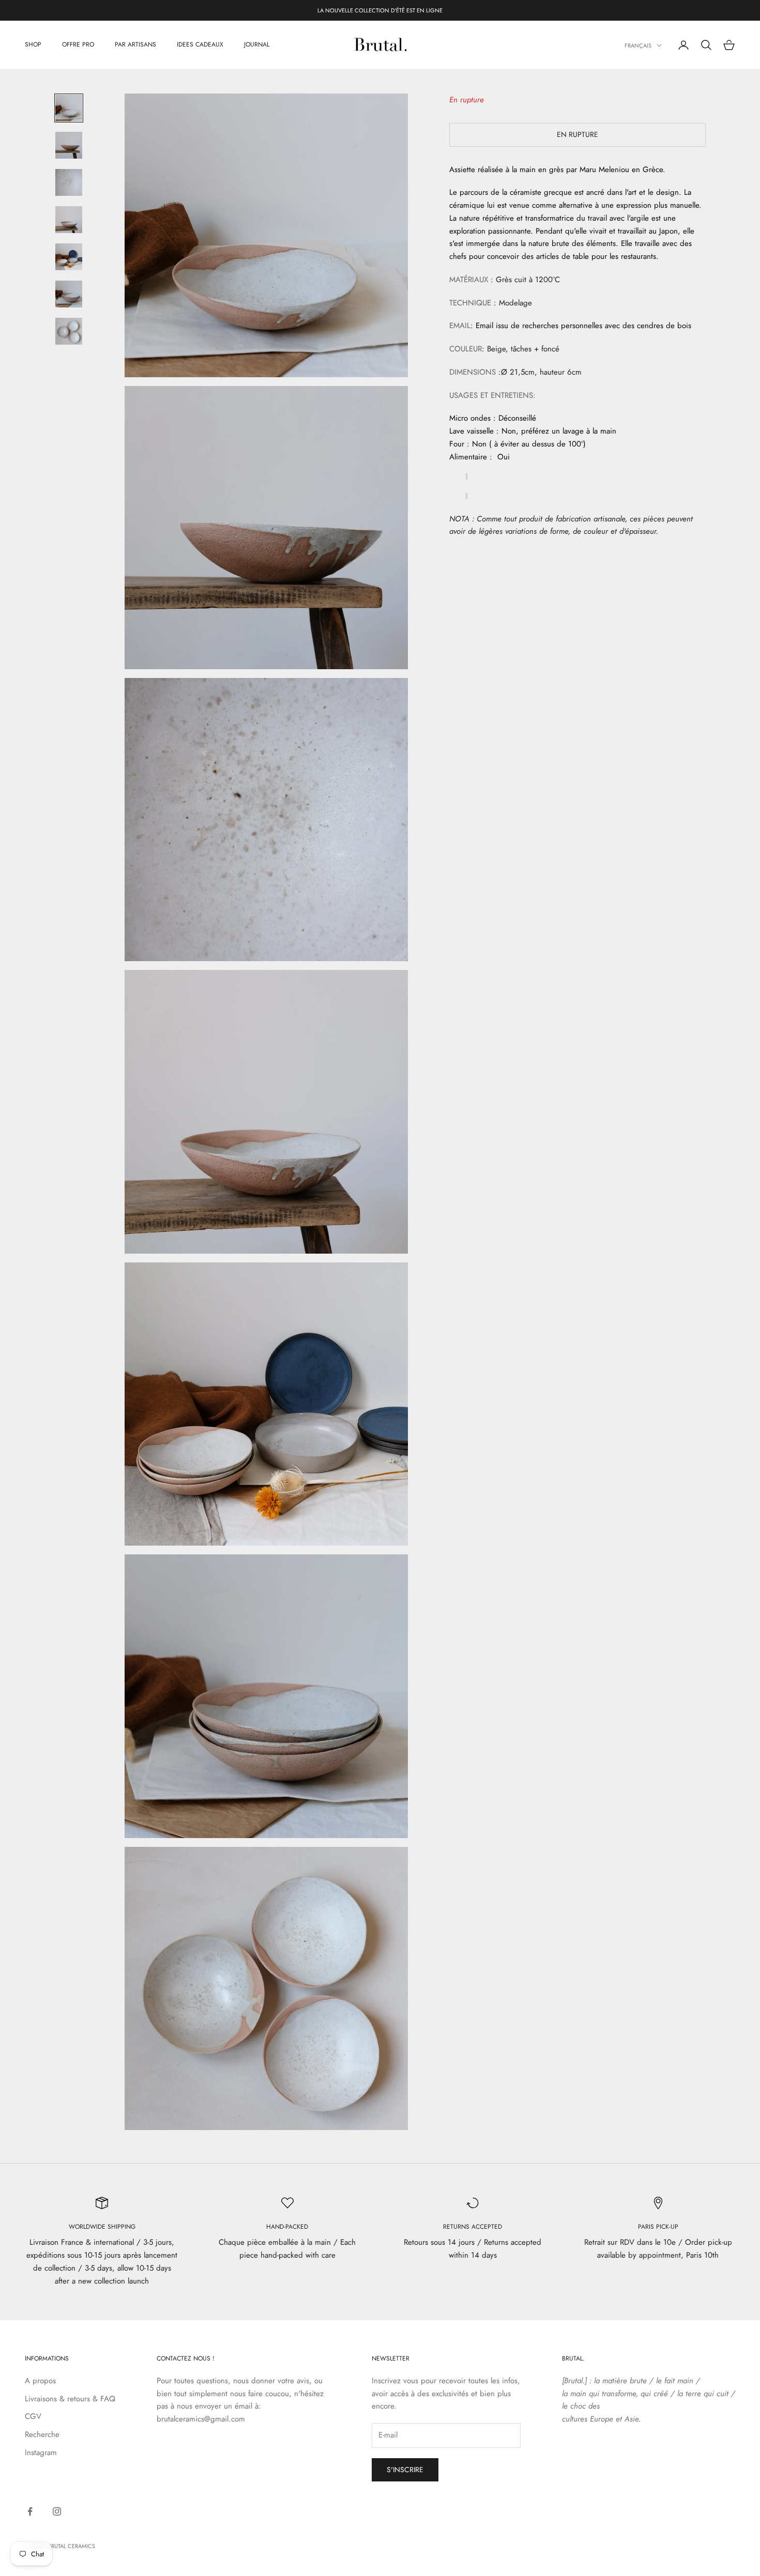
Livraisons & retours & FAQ (70, 2399)
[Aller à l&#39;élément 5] (69, 257)
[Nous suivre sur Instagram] (57, 2511)
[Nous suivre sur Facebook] (30, 2511)
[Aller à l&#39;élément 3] (69, 182)
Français (638, 45)
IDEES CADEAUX (200, 45)
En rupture (577, 134)
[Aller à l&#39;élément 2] (69, 145)
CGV (33, 2416)
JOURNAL (257, 45)
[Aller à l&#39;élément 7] (69, 331)
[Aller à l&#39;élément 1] (69, 108)
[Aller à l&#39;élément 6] (69, 294)
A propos (40, 2381)
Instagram (41, 2452)
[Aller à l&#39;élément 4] (69, 220)
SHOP (33, 45)
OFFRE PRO (78, 45)
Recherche (42, 2434)
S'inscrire (405, 2470)
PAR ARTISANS (135, 45)
